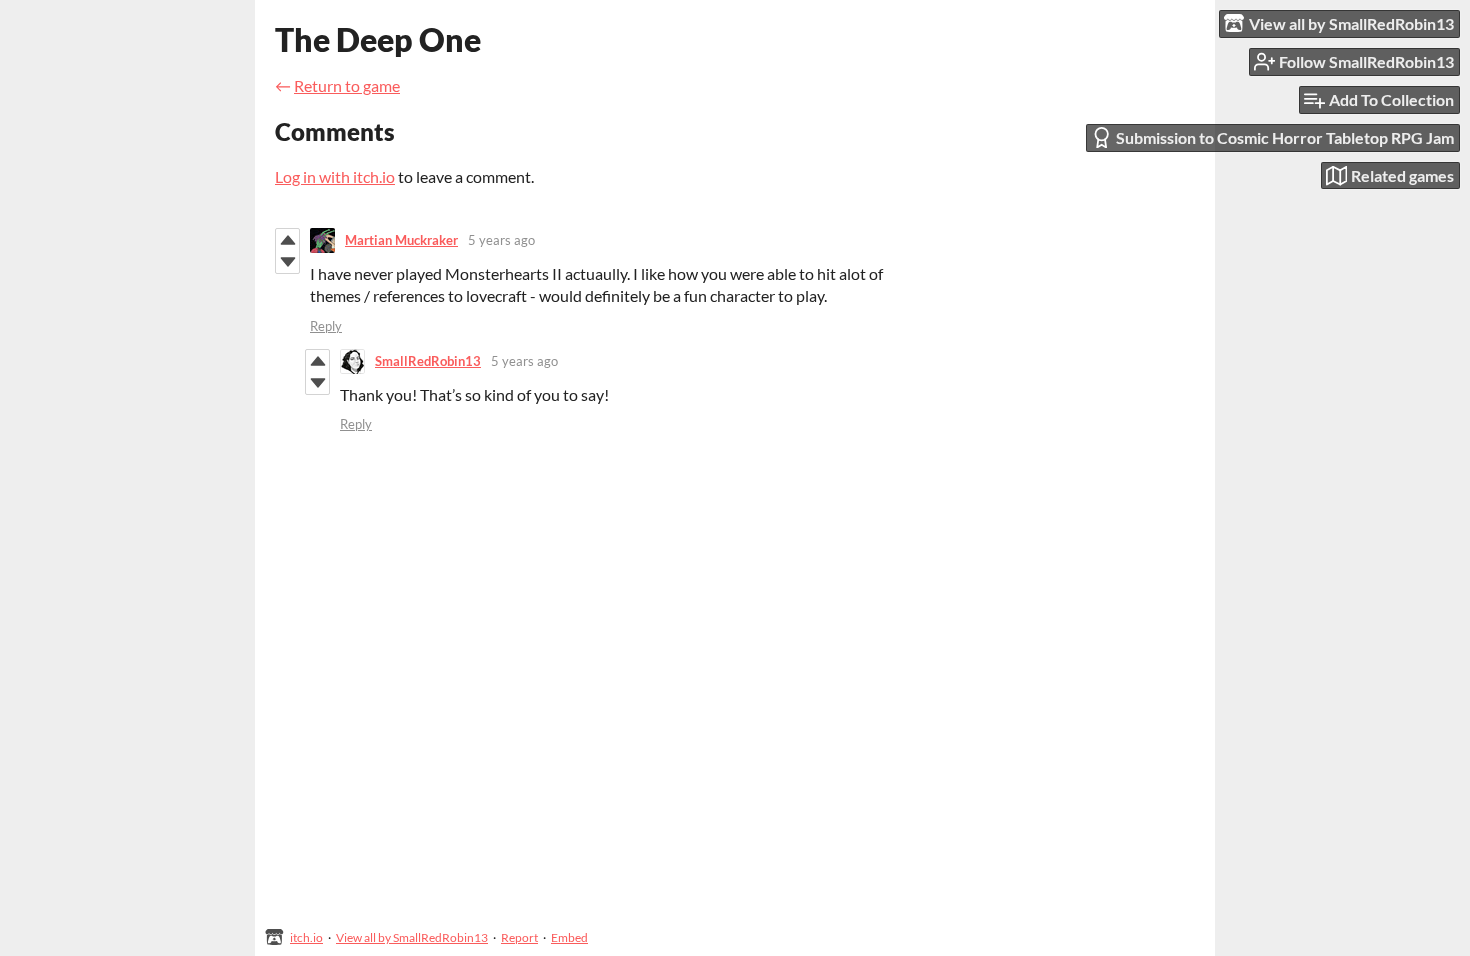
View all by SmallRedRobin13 (412, 937)
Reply (326, 326)
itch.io (306, 937)
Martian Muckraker (401, 240)
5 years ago (501, 240)
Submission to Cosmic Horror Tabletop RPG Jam (1285, 137)
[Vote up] (287, 240)
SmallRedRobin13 (428, 361)
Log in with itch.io (335, 176)
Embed (569, 937)
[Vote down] (287, 262)
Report (519, 937)
